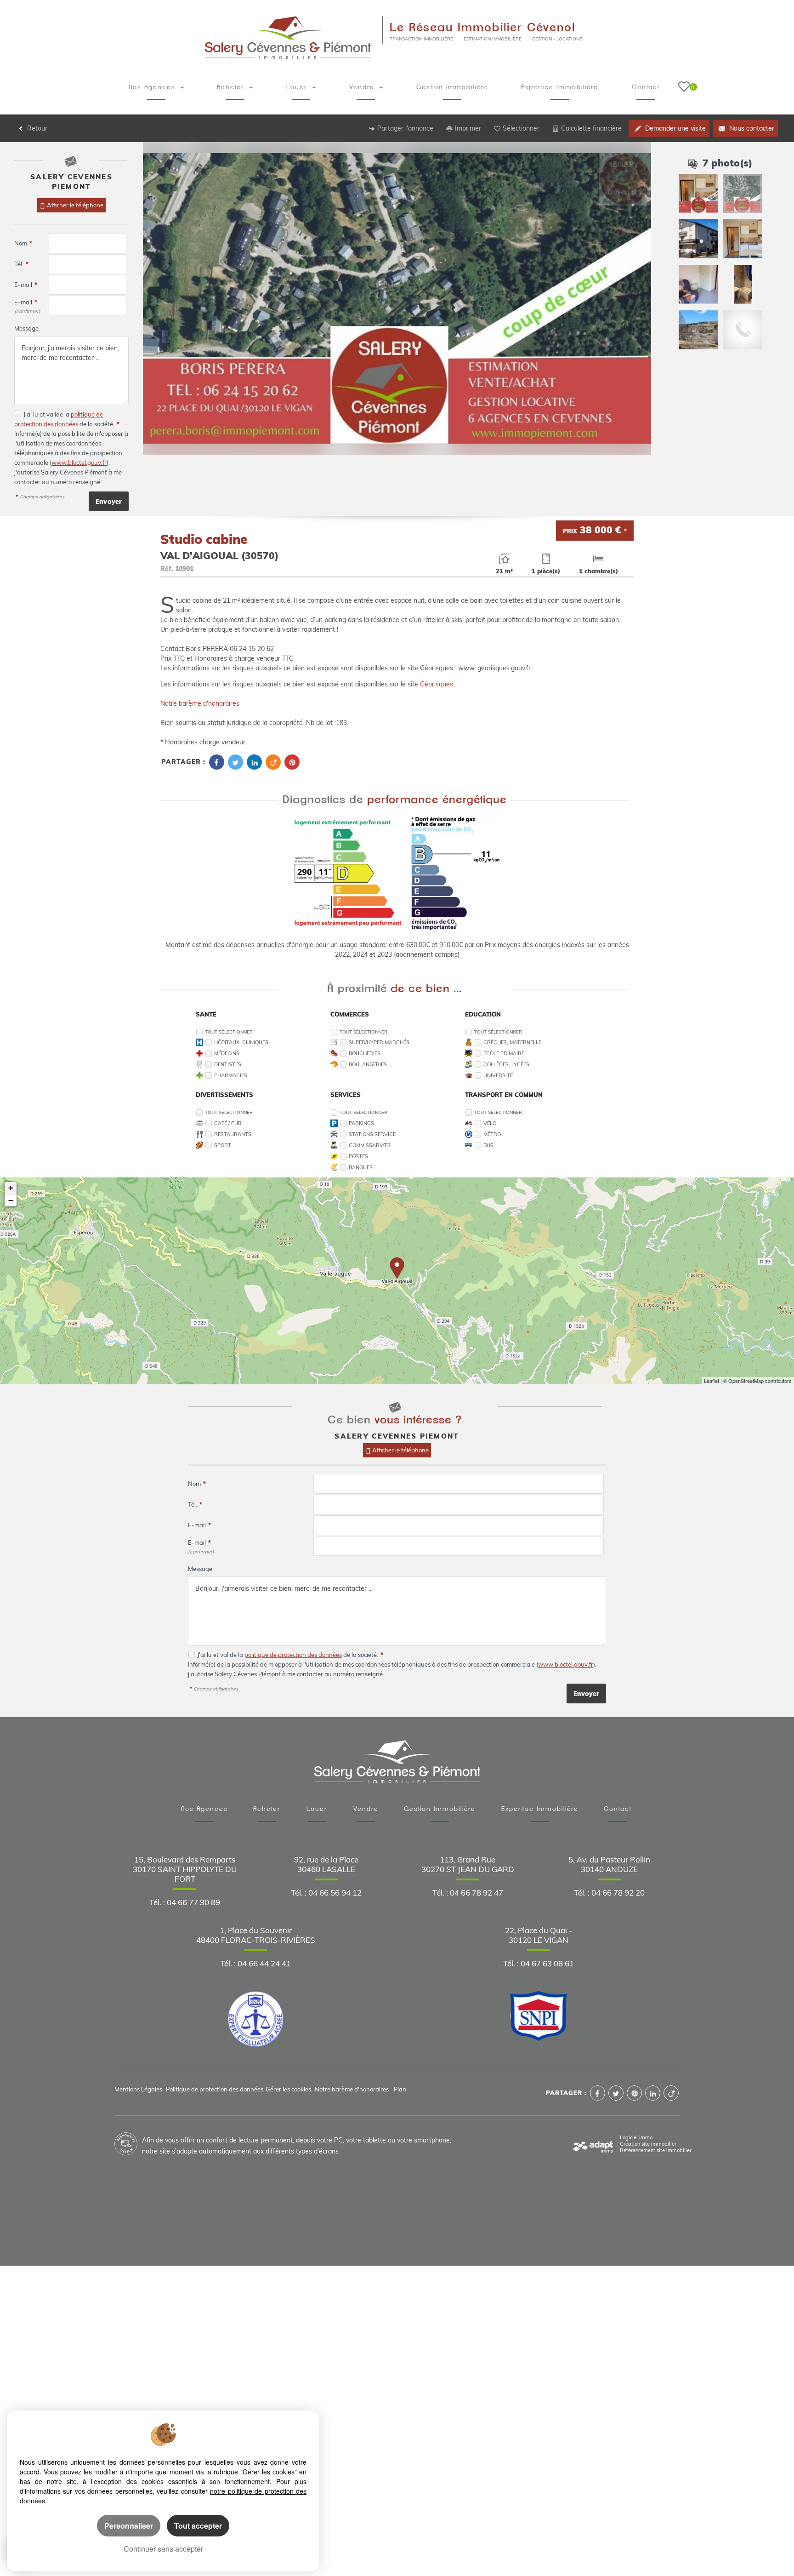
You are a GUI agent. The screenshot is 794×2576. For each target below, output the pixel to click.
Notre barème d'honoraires (201, 703)
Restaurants (233, 1134)
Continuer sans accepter (163, 2549)
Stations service (372, 1134)
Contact (646, 87)
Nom (23, 243)
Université (498, 1075)
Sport (223, 1145)
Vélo (490, 1123)
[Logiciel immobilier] (593, 2144)
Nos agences (153, 87)
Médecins (227, 1053)
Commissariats (370, 1145)
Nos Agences (204, 1809)
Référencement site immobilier (656, 2150)
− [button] (11, 1200)
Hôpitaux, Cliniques (241, 1042)
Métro (492, 1134)
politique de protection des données (293, 1655)
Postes (358, 1156)
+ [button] (11, 1188)
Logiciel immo (636, 2137)
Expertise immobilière (560, 87)
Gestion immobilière (452, 87)
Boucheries (365, 1053)
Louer (298, 87)
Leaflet (712, 1381)
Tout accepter (198, 2526)
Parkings (361, 1123)
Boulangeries (368, 1064)
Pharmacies (231, 1075)
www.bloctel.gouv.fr (79, 463)
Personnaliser (129, 2526)
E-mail (26, 285)
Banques (361, 1167)
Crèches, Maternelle (512, 1042)
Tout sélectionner (229, 1032)
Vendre (363, 87)
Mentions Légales (138, 2089)
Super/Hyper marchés (379, 1042)
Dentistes (228, 1064)
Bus (488, 1145)
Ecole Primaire (504, 1053)
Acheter (232, 87)
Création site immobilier (648, 2144)
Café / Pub (228, 1123)
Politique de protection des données (215, 2089)
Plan (400, 2089)
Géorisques (437, 684)
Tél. (21, 264)
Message (26, 328)
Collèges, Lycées (506, 1064)
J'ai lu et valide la (47, 414)
